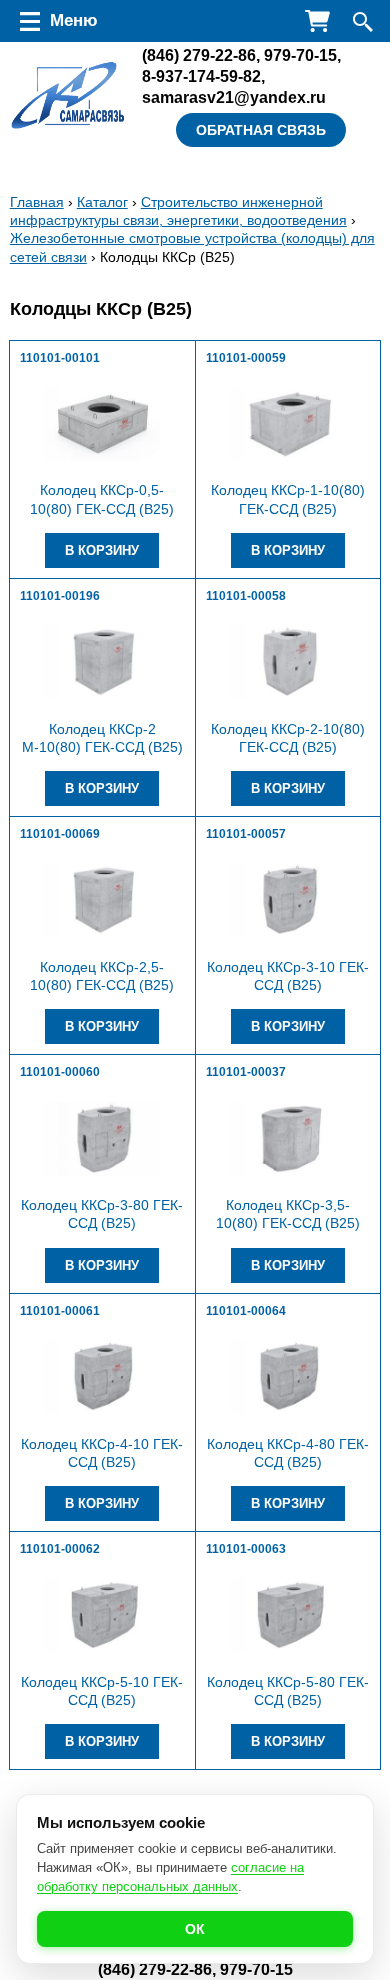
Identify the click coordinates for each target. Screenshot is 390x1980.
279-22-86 (199, 55)
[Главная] (68, 96)
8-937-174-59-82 (201, 76)
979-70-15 (300, 55)
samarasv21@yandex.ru (234, 97)
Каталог (102, 202)
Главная (37, 202)
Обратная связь (261, 130)
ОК (195, 1929)
